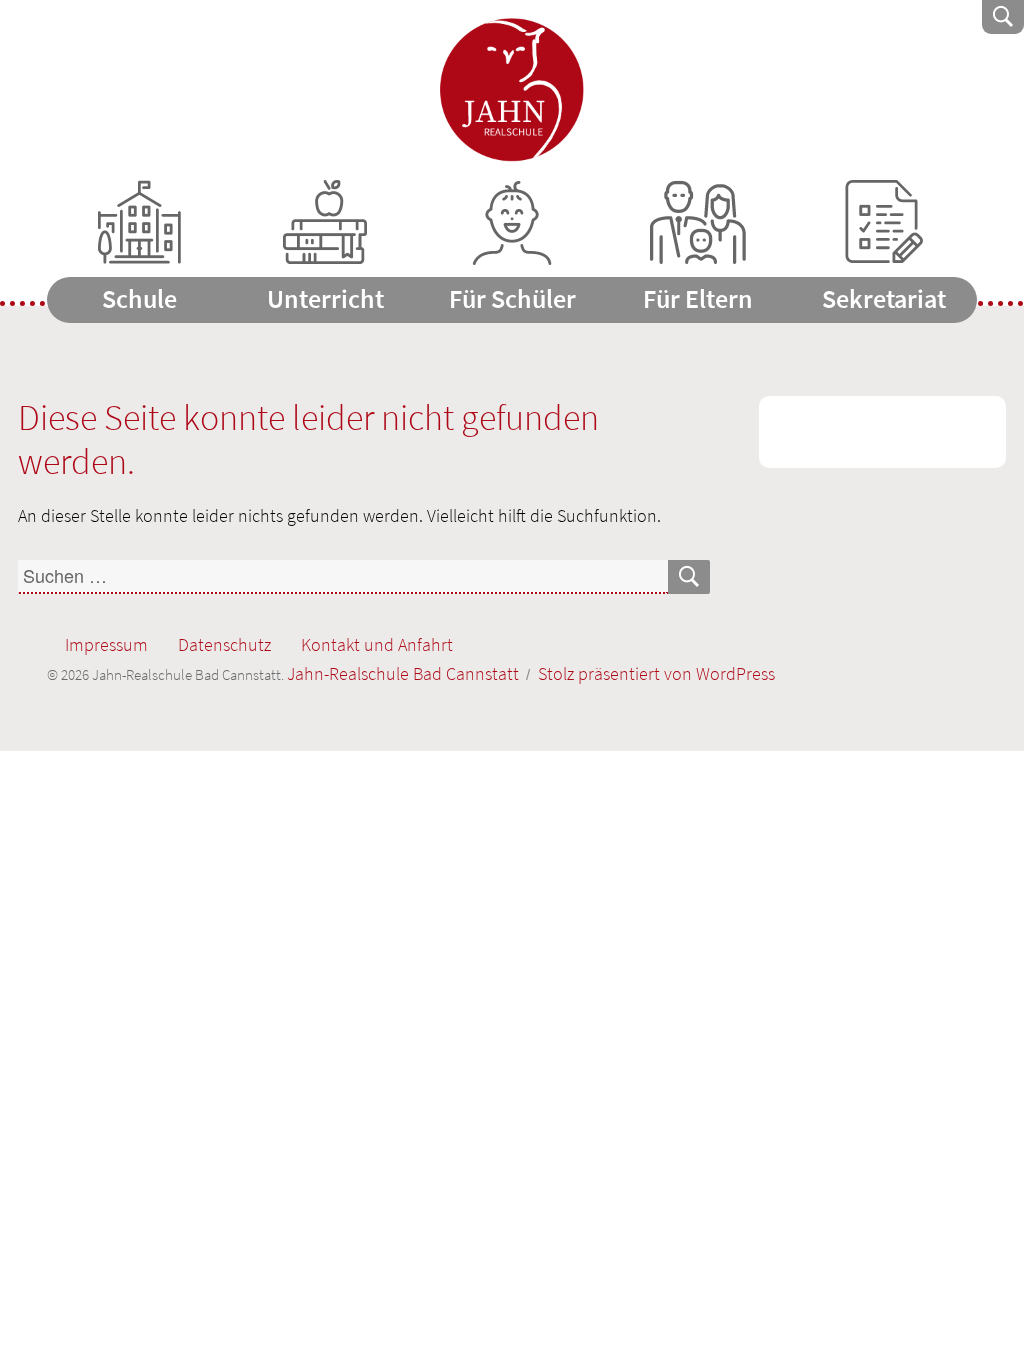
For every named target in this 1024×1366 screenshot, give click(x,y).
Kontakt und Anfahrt (377, 644)
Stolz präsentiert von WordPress (656, 673)
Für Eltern (698, 298)
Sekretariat (884, 298)
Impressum (106, 644)
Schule (139, 298)
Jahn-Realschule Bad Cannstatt (512, 90)
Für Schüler (512, 298)
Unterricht (325, 298)
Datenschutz (224, 644)
